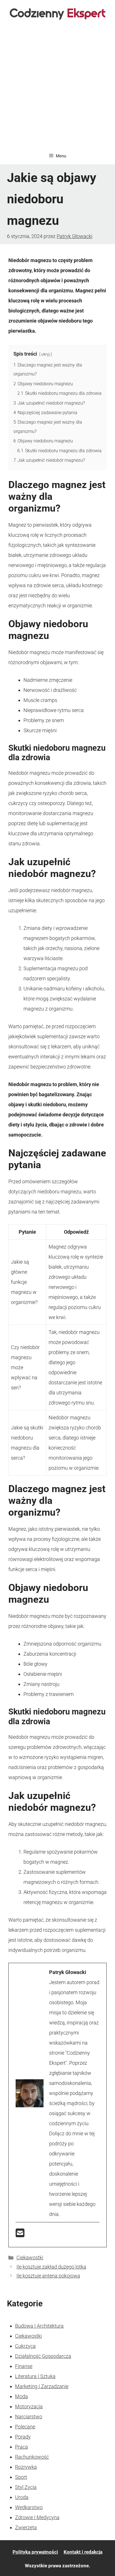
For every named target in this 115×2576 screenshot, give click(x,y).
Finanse (24, 2366)
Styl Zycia (26, 2487)
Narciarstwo (29, 2417)
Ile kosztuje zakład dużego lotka (51, 2267)
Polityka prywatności (35, 2552)
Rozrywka (26, 2467)
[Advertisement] (57, 87)
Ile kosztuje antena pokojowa (48, 2276)
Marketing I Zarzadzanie (42, 2386)
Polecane (25, 2427)
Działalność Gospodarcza (43, 2356)
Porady (23, 2437)
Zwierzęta (26, 2527)
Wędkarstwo (29, 2507)
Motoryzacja (29, 2406)
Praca (21, 2447)
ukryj (45, 354)
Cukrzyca (25, 2346)
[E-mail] (20, 2235)
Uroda (22, 2497)
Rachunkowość (32, 2457)
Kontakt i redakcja (83, 2552)
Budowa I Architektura (39, 2326)
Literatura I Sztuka (35, 2376)
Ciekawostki (30, 2257)
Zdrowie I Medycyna (37, 2517)
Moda (21, 2396)
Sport (21, 2477)
